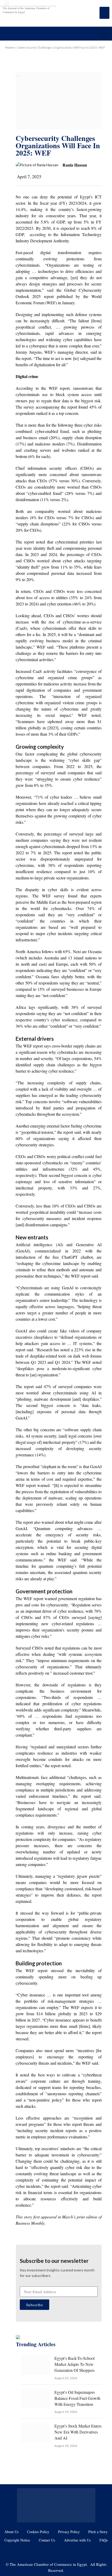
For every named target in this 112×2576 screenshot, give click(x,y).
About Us (11, 2532)
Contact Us (47, 2540)
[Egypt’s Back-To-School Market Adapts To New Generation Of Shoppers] (35, 2365)
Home (10, 47)
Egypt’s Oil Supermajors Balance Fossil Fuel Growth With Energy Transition (77, 2398)
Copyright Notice (17, 2540)
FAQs (104, 2540)
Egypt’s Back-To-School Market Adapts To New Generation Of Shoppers (74, 2364)
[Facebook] (32, 2552)
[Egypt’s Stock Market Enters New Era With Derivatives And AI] (35, 2432)
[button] (103, 34)
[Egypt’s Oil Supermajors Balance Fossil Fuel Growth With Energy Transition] (35, 2399)
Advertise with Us (77, 2540)
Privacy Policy (69, 2532)
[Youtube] (48, 2552)
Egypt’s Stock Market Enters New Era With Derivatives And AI (78, 2432)
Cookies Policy (38, 2532)
